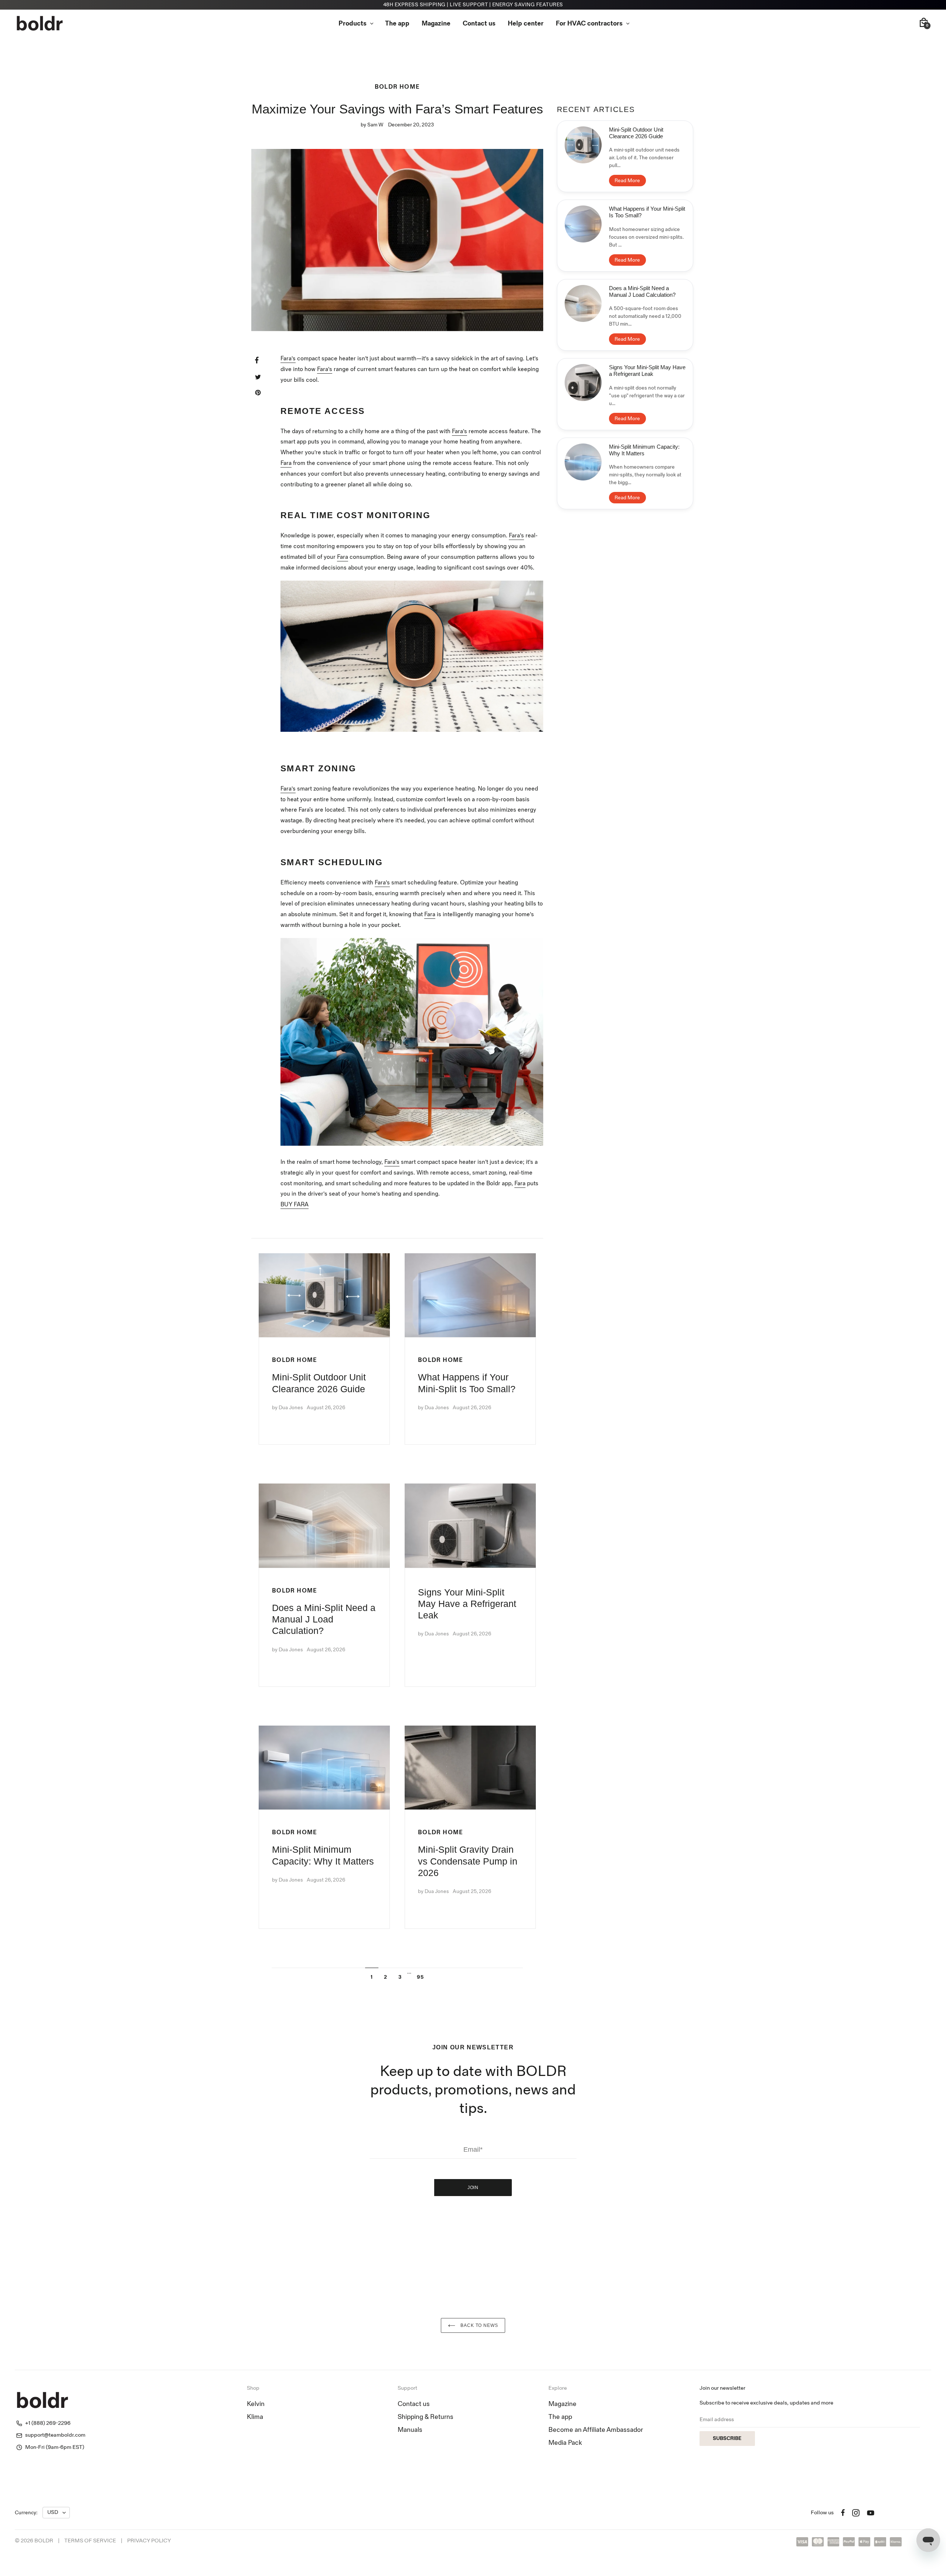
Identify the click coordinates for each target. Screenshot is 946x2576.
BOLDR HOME (397, 87)
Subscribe (727, 2438)
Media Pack (565, 2443)
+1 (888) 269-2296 (48, 2423)
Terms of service (90, 2541)
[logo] (40, 23)
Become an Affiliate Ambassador (596, 2430)
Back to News (479, 2325)
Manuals (410, 2430)
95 (420, 1977)
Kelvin (256, 2404)
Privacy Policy (149, 2541)
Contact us (414, 2404)
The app (560, 2417)
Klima (255, 2417)
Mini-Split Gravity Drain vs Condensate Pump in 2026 (468, 1861)
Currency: (26, 2513)
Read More (627, 181)
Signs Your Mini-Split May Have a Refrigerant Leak (467, 1604)
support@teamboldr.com (55, 2435)
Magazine (562, 2404)
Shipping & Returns (426, 2417)
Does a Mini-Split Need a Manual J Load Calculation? (324, 1619)
